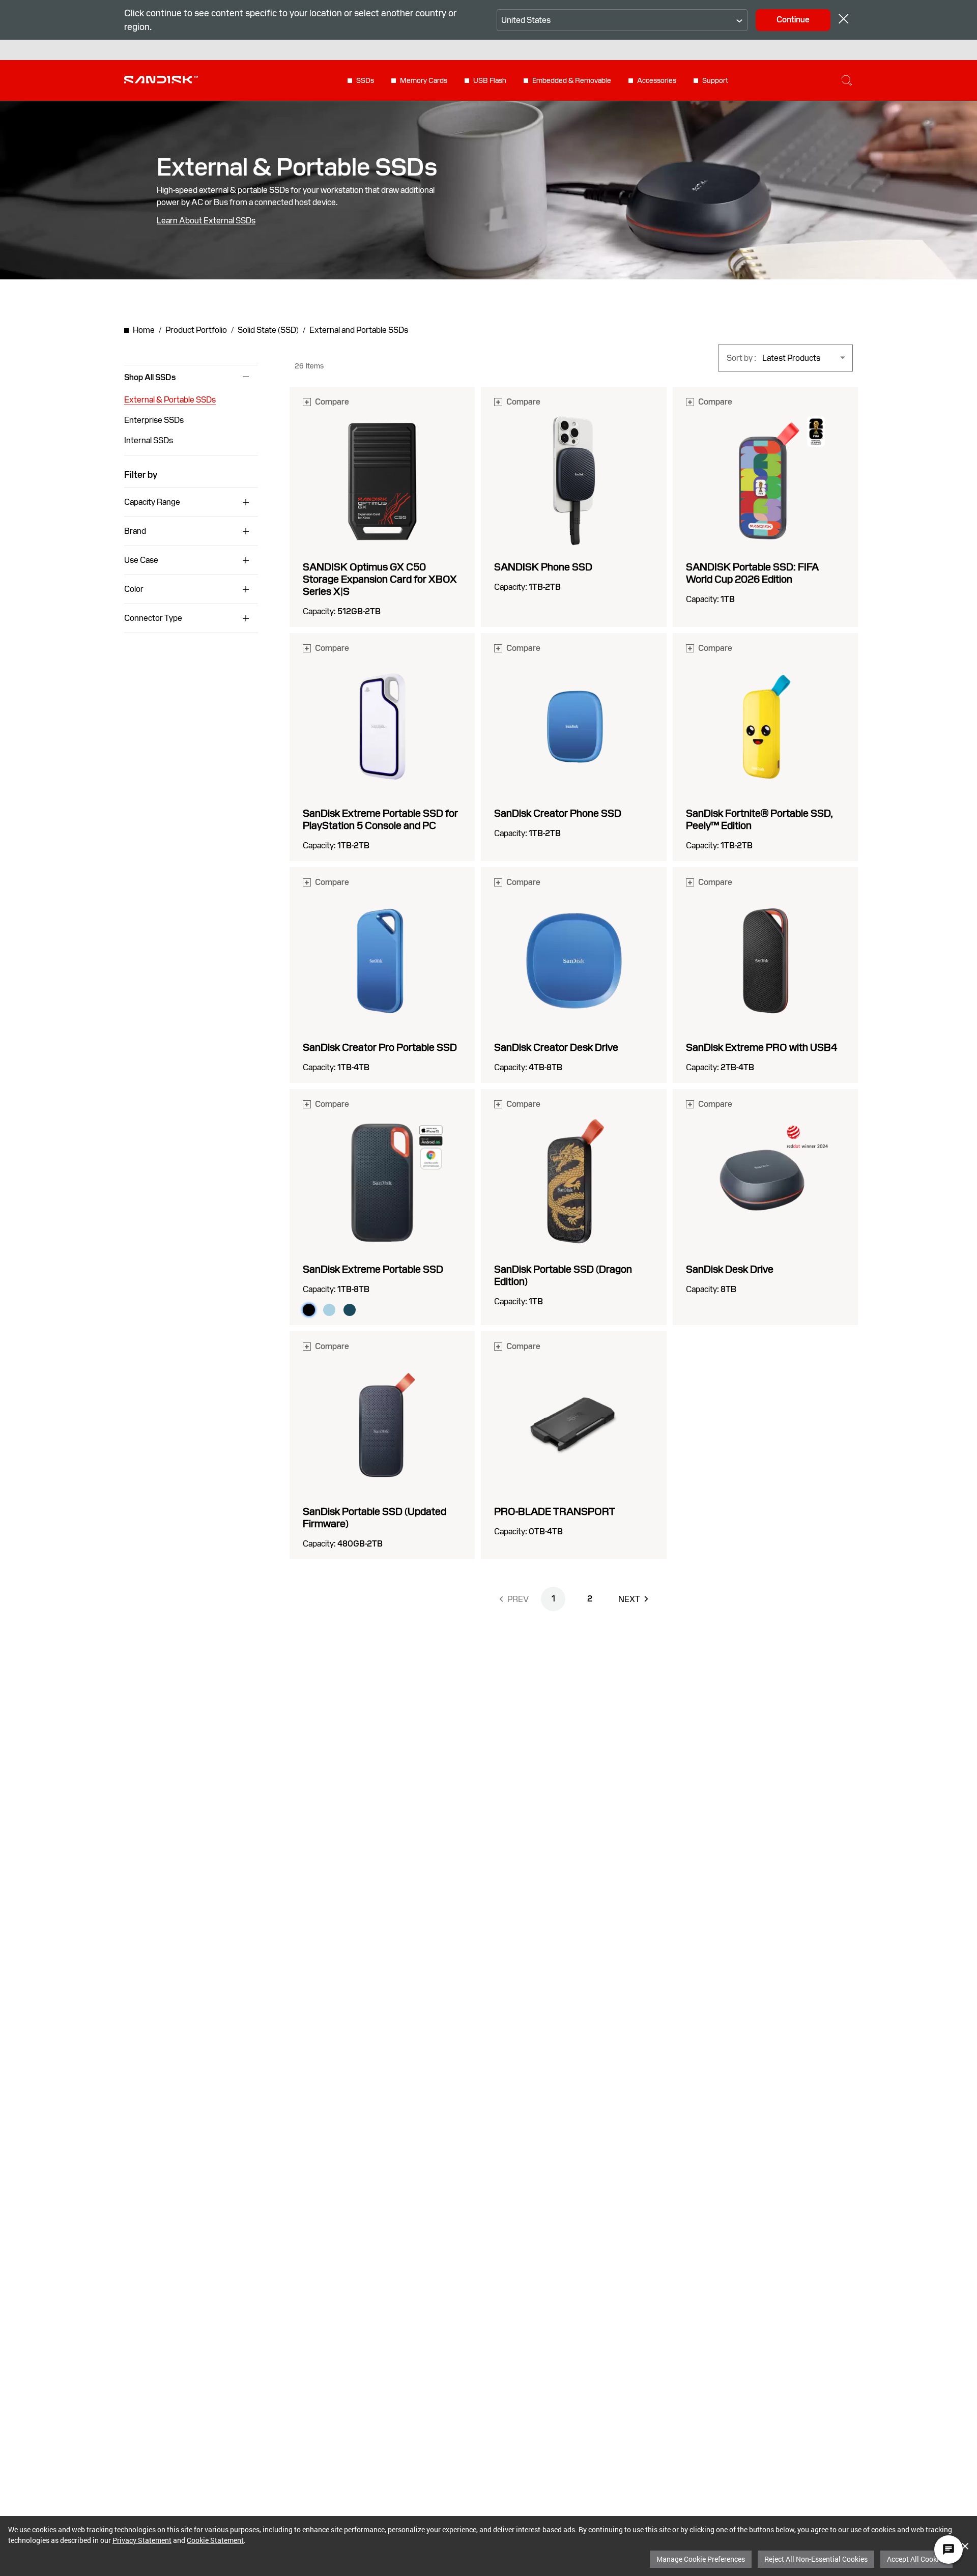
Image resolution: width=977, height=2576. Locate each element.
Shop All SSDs (150, 378)
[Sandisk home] (161, 79)
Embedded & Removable (572, 80)
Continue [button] (793, 20)
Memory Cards (424, 80)
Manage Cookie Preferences (701, 2559)
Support (715, 80)
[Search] (847, 80)
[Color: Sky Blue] (329, 1310)
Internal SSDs (149, 440)
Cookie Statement (215, 2540)
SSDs (365, 80)
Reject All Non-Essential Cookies (816, 2559)
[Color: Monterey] (350, 1310)
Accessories (657, 80)
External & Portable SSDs (170, 400)
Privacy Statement (142, 2540)
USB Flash (490, 80)
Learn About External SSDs (206, 221)
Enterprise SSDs (154, 420)
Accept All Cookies (916, 2559)
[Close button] (844, 20)
